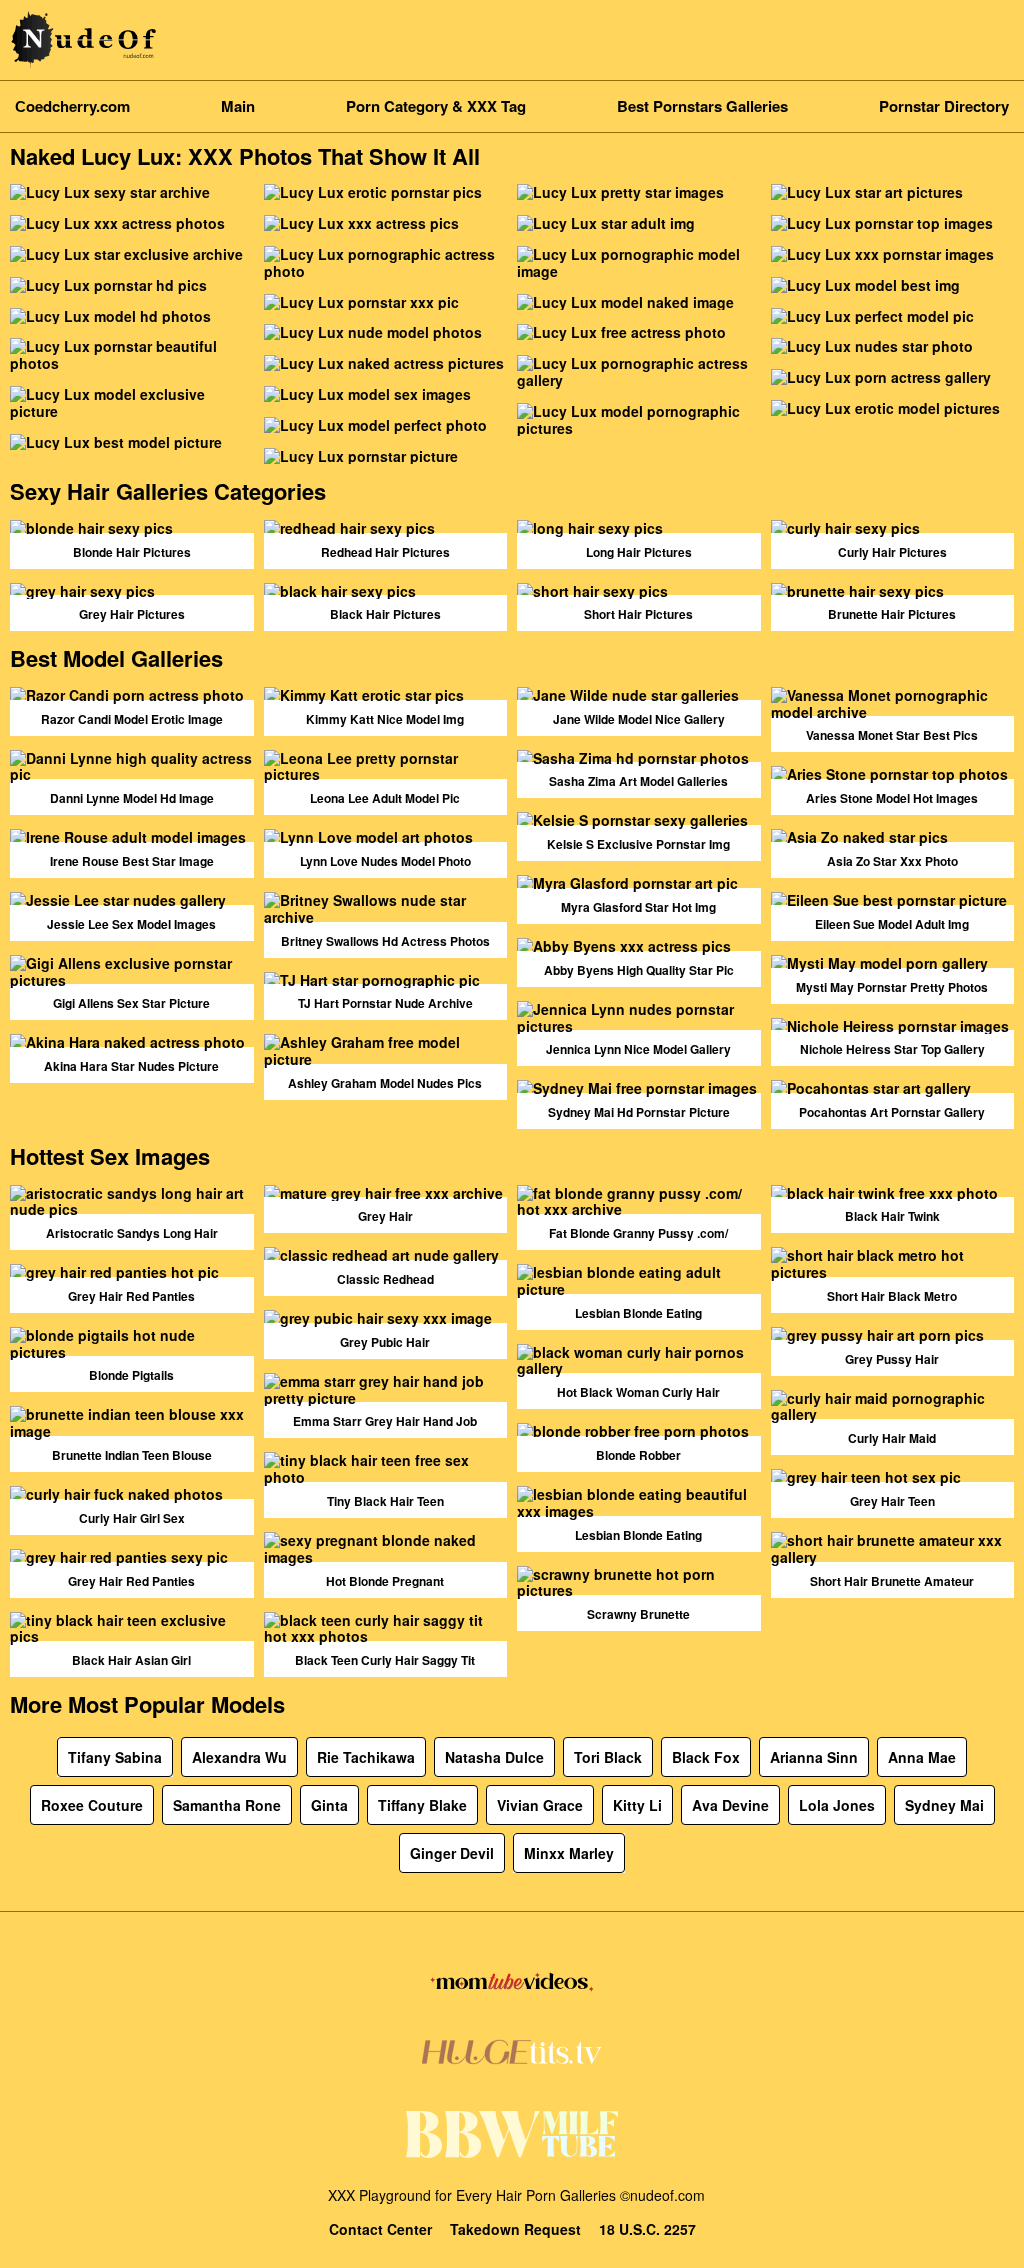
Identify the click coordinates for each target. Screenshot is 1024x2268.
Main (238, 106)
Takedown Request (515, 2229)
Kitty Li (637, 1805)
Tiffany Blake (422, 1805)
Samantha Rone (227, 1805)
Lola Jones (837, 1805)
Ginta (329, 1805)
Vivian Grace (540, 1805)
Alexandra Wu (239, 1757)
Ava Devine (730, 1805)
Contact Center (380, 2229)
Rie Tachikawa (366, 1757)
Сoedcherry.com (72, 106)
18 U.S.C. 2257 (647, 2229)
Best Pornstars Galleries (702, 106)
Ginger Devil (452, 1853)
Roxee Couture (92, 1805)
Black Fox (706, 1757)
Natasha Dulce (494, 1757)
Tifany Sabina (115, 1757)
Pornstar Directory (944, 106)
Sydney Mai (944, 1805)
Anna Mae (922, 1757)
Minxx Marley (569, 1853)
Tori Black (608, 1757)
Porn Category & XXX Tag (436, 106)
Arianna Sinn (814, 1757)
